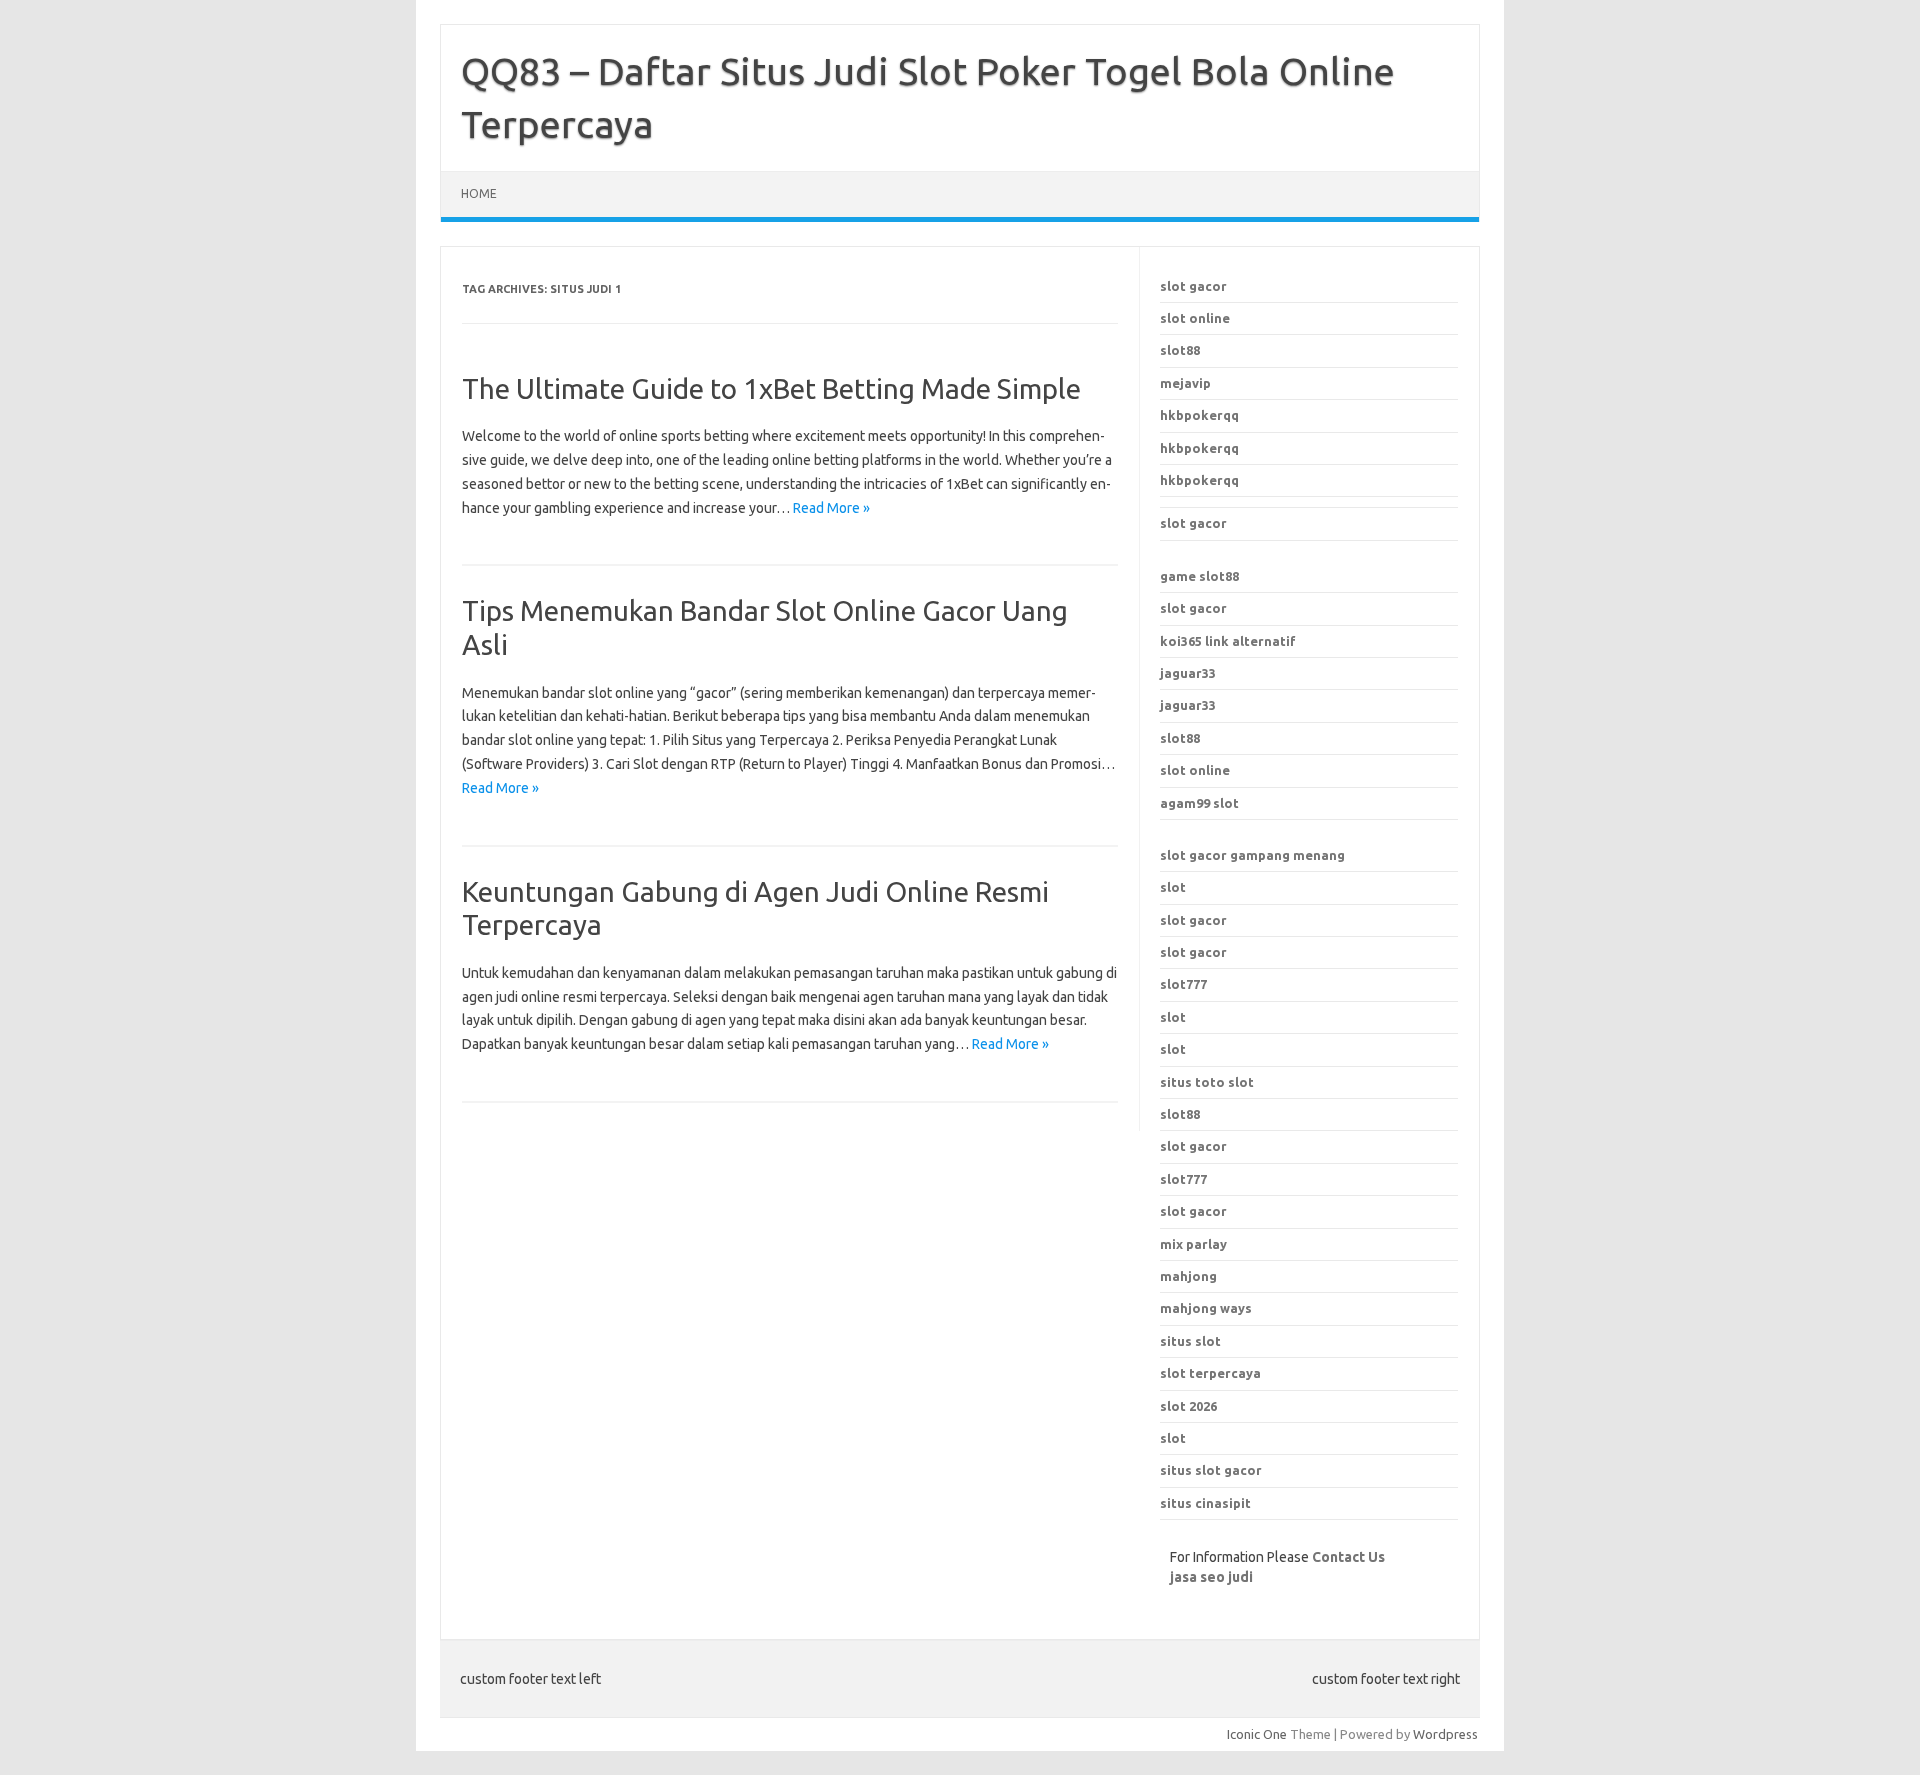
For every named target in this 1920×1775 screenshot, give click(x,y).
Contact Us (1348, 1557)
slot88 (1180, 350)
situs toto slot (1207, 1082)
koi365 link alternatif (1228, 641)
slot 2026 (1188, 1406)
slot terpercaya (1210, 1373)
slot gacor (1193, 286)
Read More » (831, 508)
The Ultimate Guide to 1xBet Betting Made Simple (771, 388)
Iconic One (1257, 1734)
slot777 (1183, 984)
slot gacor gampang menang (1252, 855)
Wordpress (1445, 1734)
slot (1173, 887)
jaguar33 (1188, 673)
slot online (1195, 318)
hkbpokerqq (1199, 415)
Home (479, 193)
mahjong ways (1206, 1308)
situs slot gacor (1211, 1470)
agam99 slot (1199, 803)
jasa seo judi (1211, 1577)
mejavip (1185, 383)
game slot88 (1199, 576)
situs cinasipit (1205, 1503)
